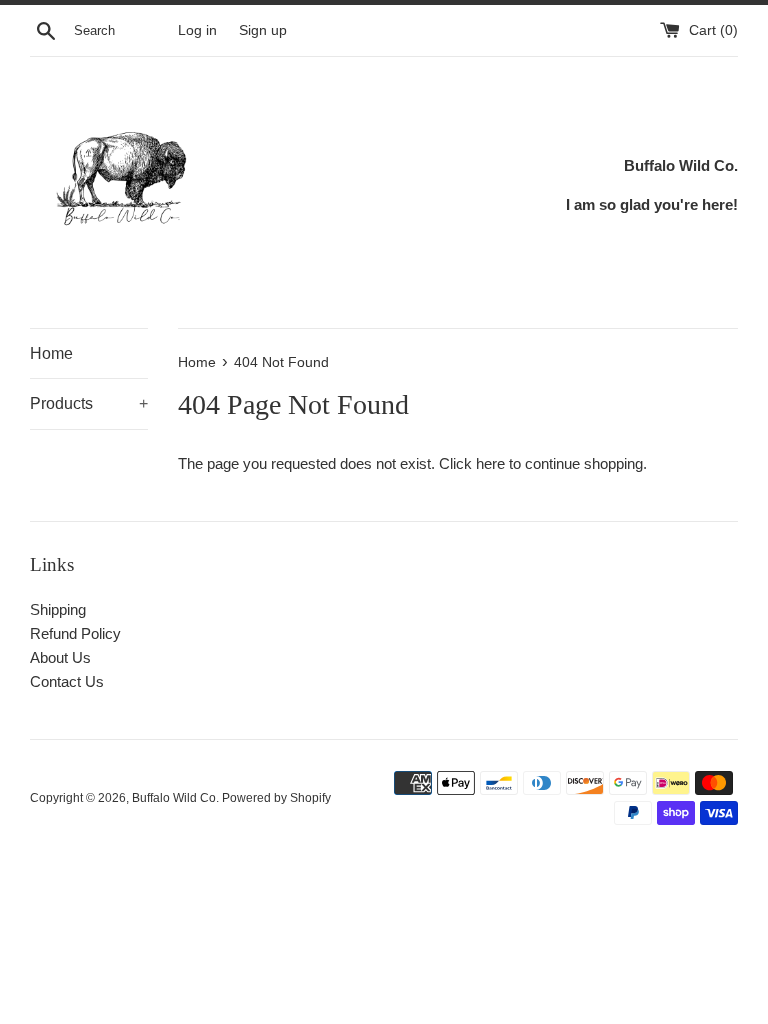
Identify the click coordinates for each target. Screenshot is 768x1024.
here (490, 463)
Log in (197, 30)
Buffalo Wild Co (174, 798)
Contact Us (67, 681)
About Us (60, 657)
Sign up (263, 30)
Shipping (58, 609)
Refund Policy (75, 633)
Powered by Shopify (276, 798)
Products (89, 403)
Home (51, 353)
